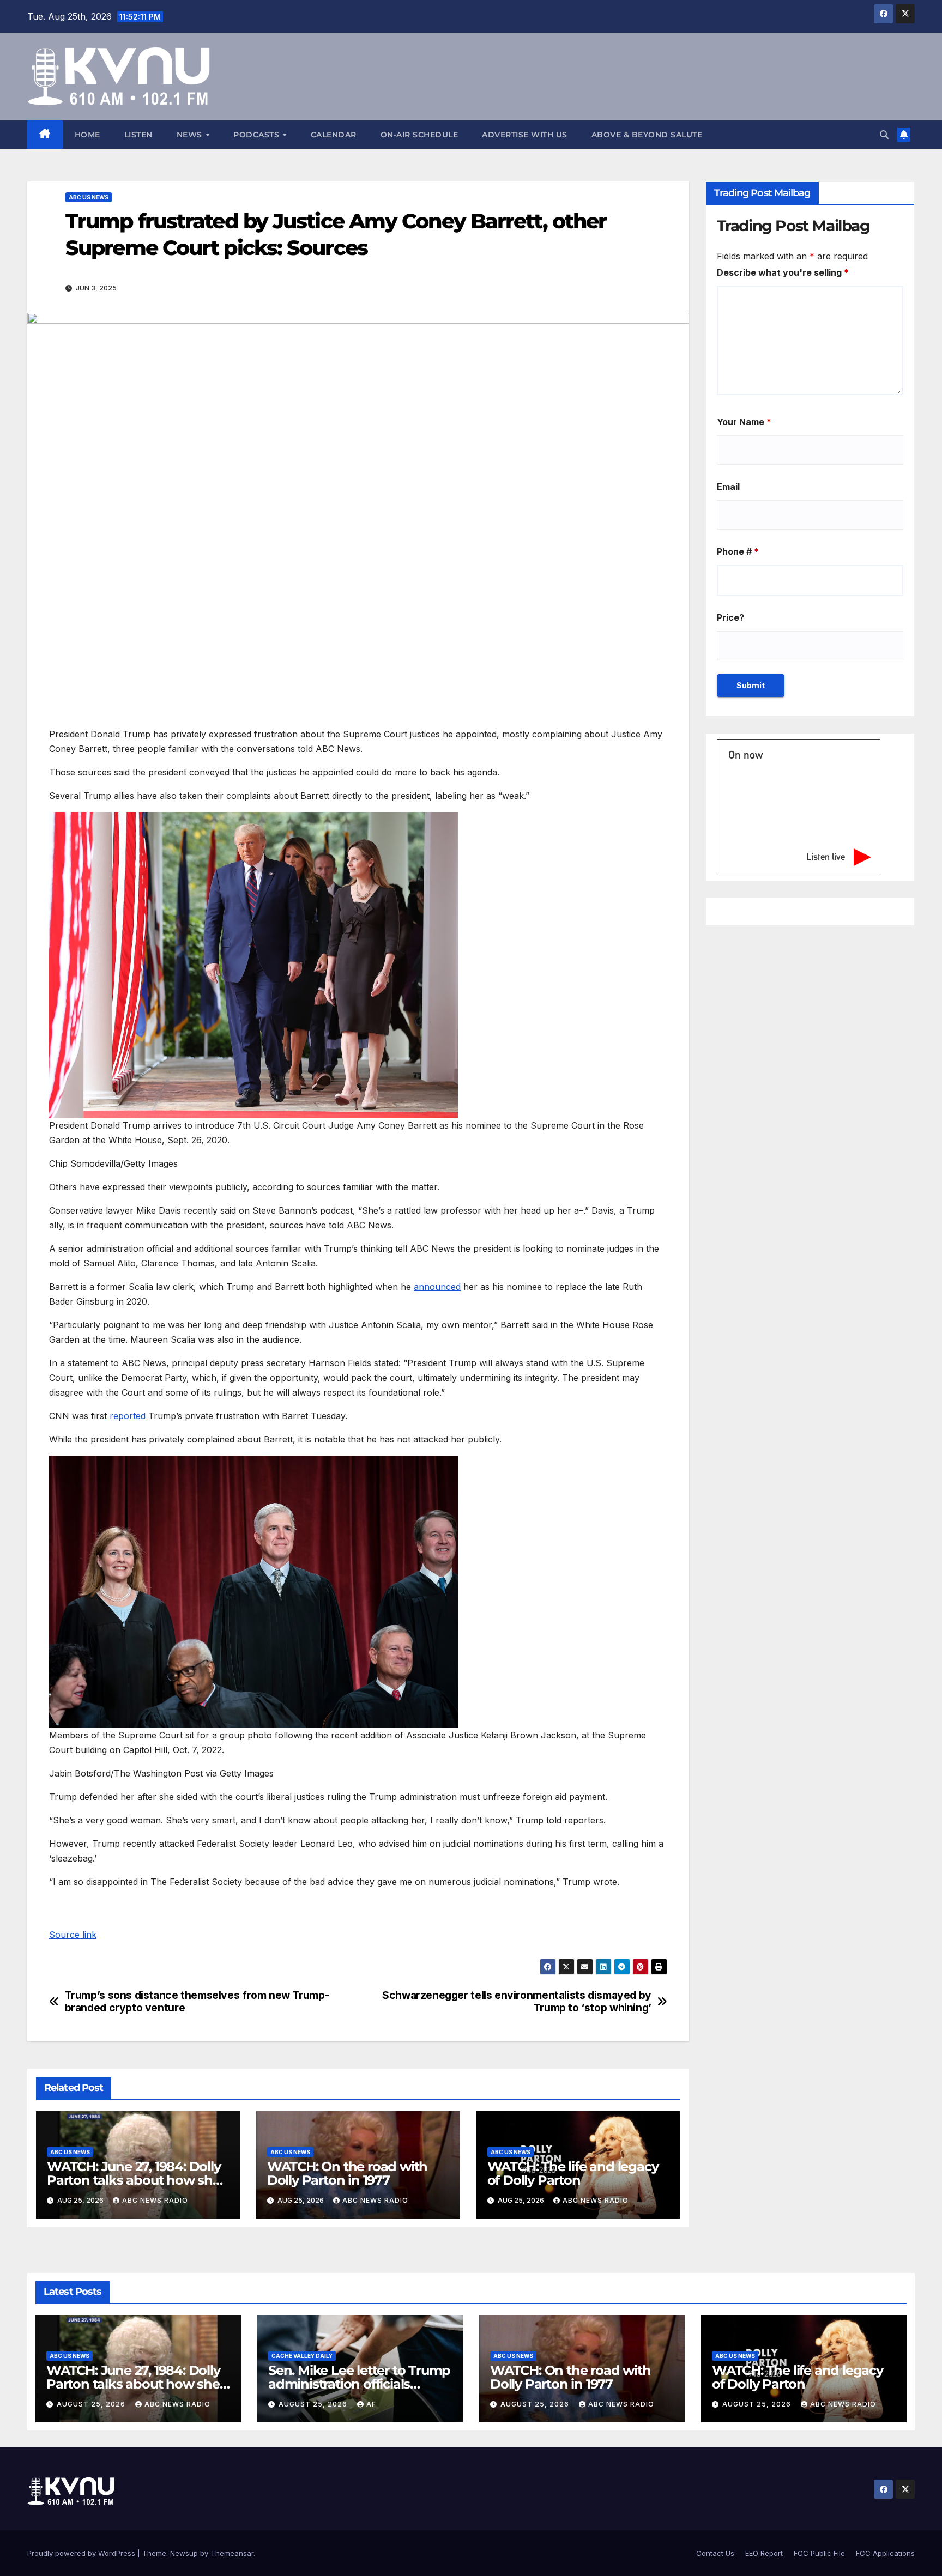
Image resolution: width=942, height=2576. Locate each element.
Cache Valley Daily (302, 2356)
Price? (730, 617)
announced (437, 1287)
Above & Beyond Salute (647, 135)
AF (371, 2404)
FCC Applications (885, 2553)
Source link (73, 1935)
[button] (884, 135)
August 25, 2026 (92, 2404)
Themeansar (232, 2553)
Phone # (738, 551)
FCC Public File (819, 2553)
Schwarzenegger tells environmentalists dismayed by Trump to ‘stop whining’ (517, 2002)
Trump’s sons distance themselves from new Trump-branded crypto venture (197, 2002)
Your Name (744, 422)
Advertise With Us (525, 135)
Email (728, 487)
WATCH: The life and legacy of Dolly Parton (573, 2173)
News (191, 135)
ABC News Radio (155, 2200)
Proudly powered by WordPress (82, 2553)
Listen (138, 135)
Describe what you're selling (783, 272)
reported (128, 1416)
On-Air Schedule (419, 135)
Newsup (184, 2553)
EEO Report (764, 2553)
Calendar (334, 135)
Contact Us (715, 2553)
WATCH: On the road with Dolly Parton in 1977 (347, 2173)
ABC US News (89, 197)
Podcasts (258, 135)
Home (87, 135)
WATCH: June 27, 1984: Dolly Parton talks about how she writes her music (134, 2180)
